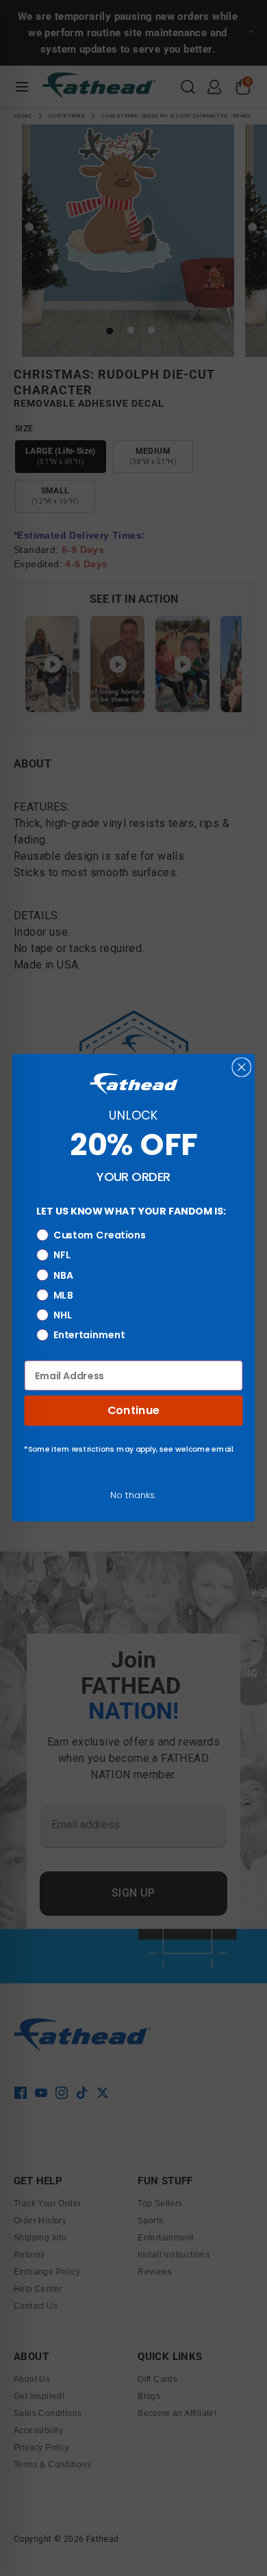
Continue (133, 1411)
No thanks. (133, 1495)
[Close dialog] (241, 1067)
